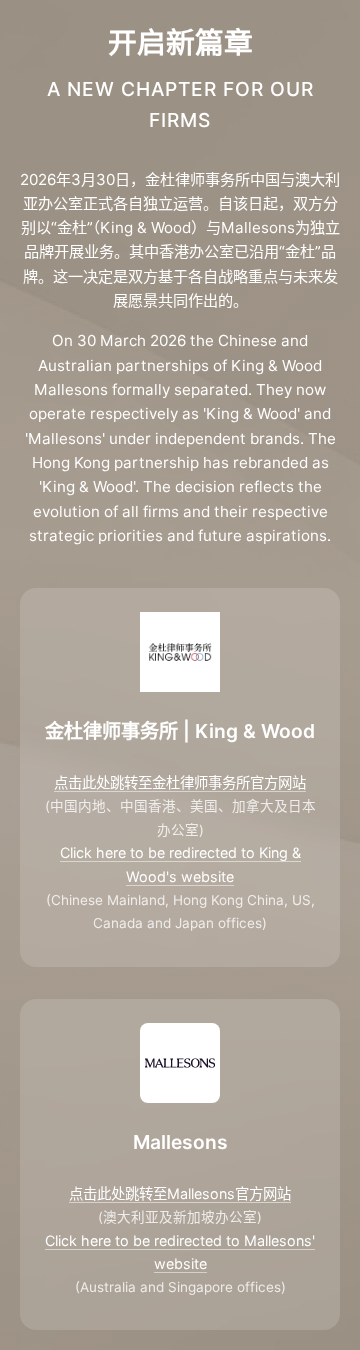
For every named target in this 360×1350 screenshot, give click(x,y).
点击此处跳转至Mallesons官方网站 (180, 1193)
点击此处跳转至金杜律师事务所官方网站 (180, 782)
